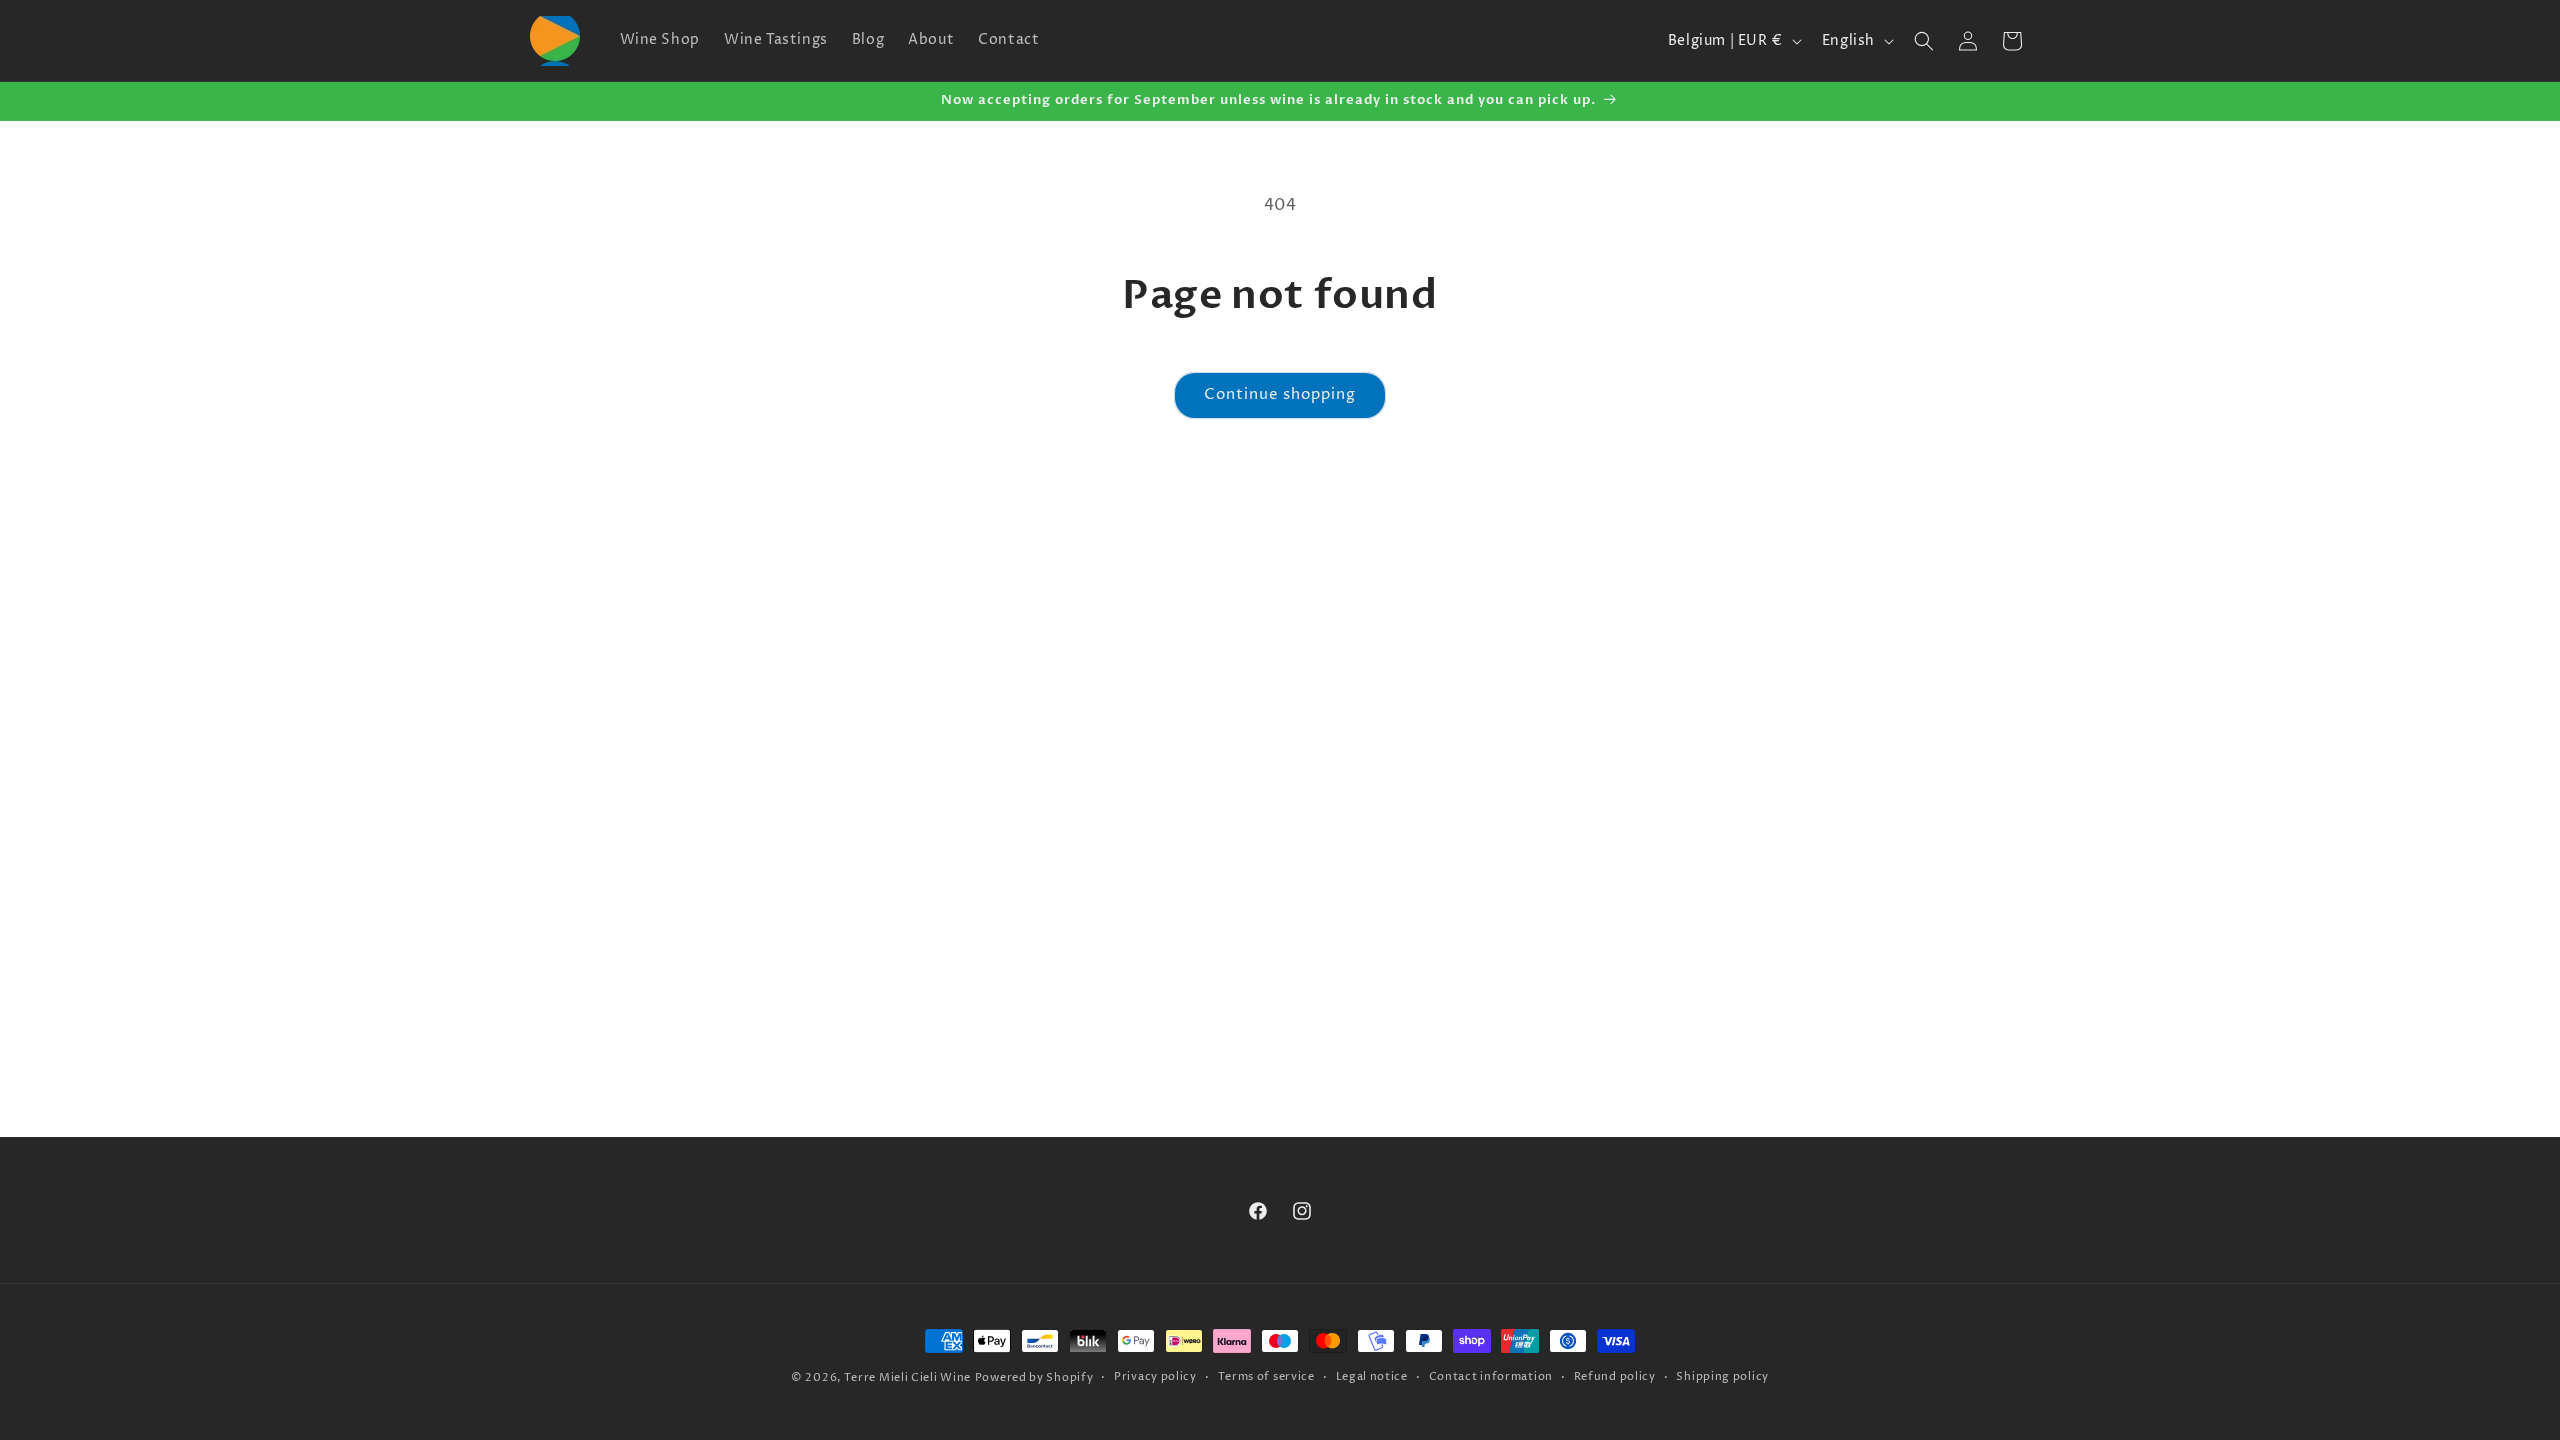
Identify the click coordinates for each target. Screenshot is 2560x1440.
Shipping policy (1722, 1376)
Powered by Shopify (1034, 1377)
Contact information (1491, 1376)
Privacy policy (1155, 1376)
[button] (1924, 41)
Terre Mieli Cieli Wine (907, 1377)
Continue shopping (1280, 394)
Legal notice (1372, 1376)
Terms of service (1266, 1376)
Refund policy (1615, 1376)
